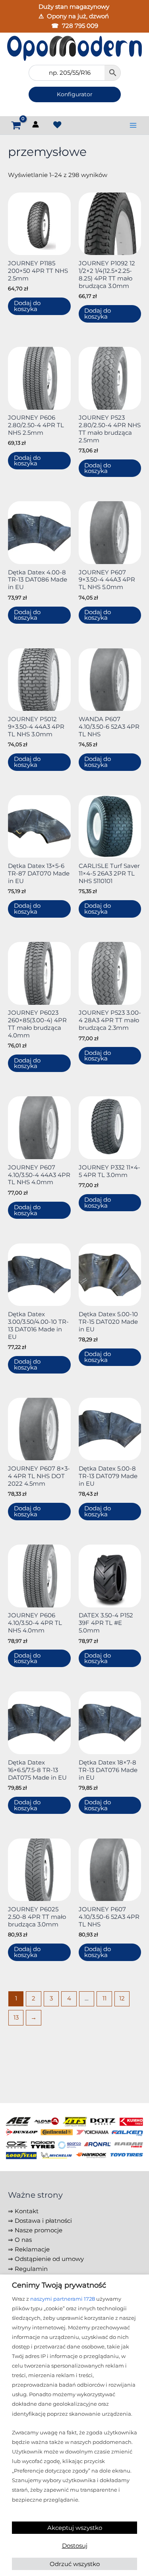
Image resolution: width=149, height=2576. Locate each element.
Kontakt (27, 2211)
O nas (23, 2240)
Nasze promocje (39, 2230)
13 (16, 2018)
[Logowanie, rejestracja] (36, 126)
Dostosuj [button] (75, 2546)
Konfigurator (75, 94)
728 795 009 (80, 26)
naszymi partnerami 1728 (63, 2299)
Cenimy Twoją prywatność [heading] (59, 2285)
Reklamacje (32, 2249)
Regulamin (31, 2269)
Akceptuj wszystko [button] (75, 2528)
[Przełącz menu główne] (133, 125)
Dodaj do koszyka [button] (27, 306)
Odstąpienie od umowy (49, 2259)
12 (122, 1998)
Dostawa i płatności (43, 2221)
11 (104, 1998)
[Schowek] (57, 125)
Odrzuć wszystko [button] (75, 2564)
